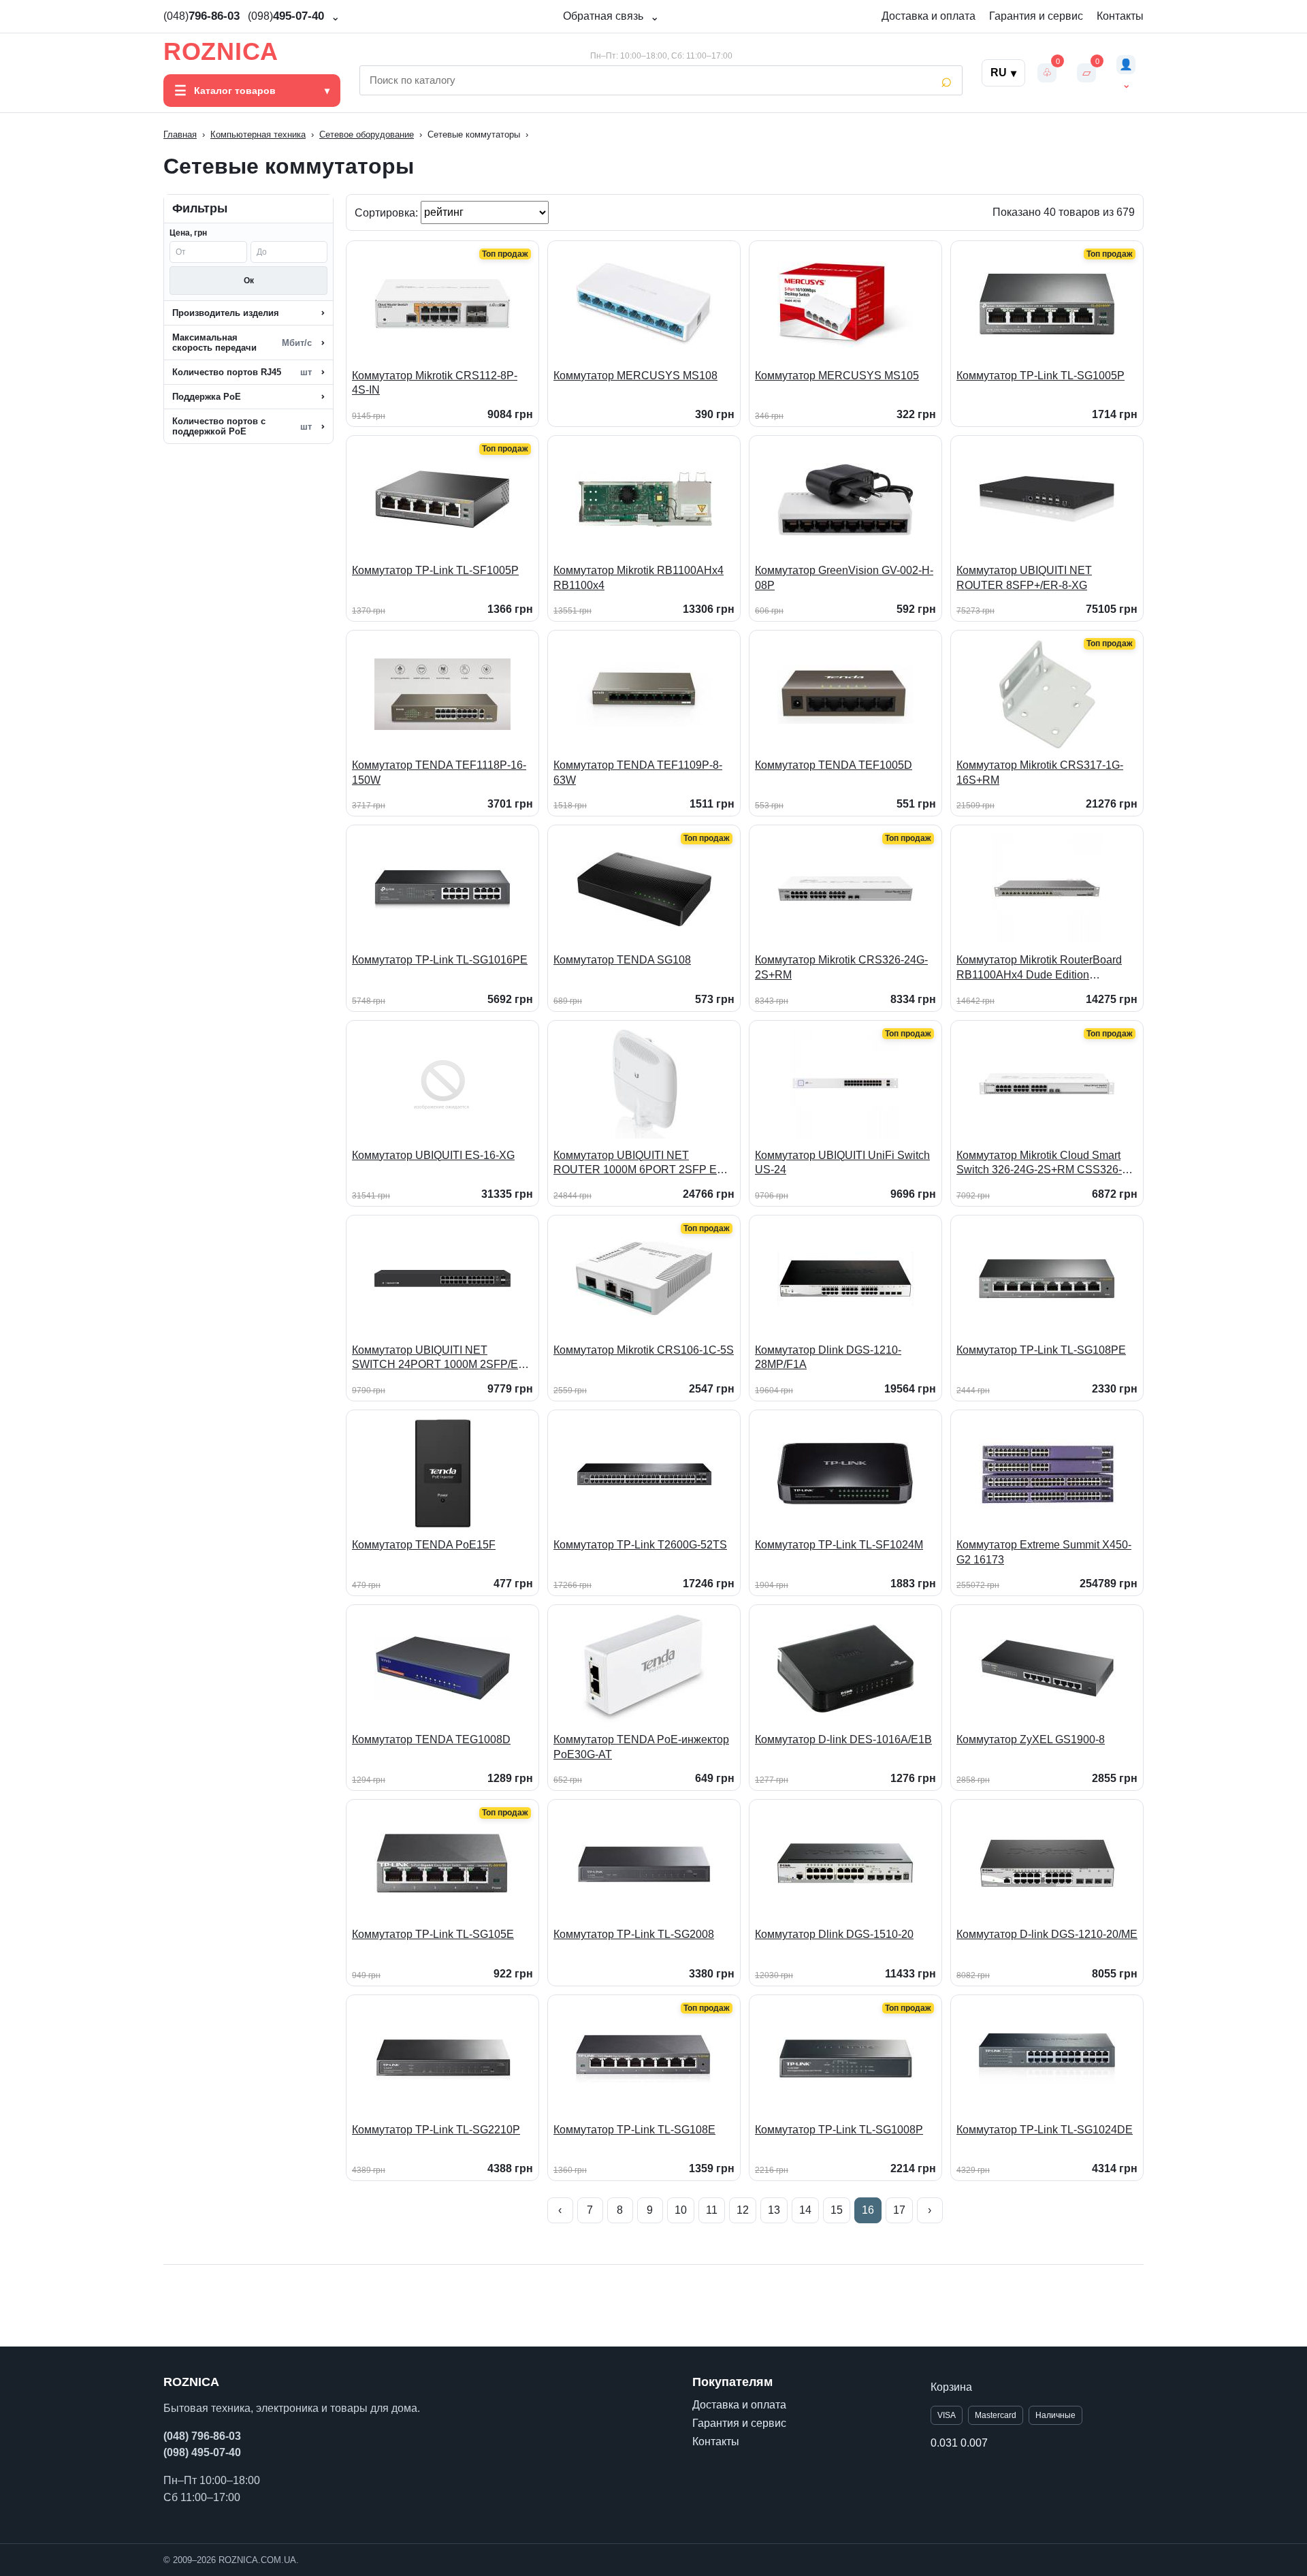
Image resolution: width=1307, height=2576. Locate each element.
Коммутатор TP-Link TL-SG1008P (839, 2130)
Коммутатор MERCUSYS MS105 (837, 376)
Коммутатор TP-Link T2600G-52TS (640, 1545)
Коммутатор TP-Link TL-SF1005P (435, 570)
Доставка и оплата (929, 16)
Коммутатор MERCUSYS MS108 (635, 376)
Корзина (951, 2387)
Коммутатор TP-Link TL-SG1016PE (440, 960)
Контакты (1120, 16)
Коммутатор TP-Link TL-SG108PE (1041, 1350)
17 (899, 2210)
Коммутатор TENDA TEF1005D (834, 765)
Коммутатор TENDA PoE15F (424, 1545)
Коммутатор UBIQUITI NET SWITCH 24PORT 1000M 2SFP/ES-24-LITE (440, 1358)
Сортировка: (388, 212)
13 (774, 2210)
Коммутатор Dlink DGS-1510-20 (834, 1934)
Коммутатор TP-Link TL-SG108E (634, 2130)
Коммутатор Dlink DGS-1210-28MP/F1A (828, 1357)
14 (805, 2210)
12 (743, 2210)
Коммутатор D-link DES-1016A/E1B (843, 1739)
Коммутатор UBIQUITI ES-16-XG (433, 1155)
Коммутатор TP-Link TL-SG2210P (436, 2130)
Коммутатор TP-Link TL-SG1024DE (1045, 2130)
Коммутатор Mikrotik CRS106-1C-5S (644, 1350)
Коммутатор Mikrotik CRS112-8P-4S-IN (435, 383)
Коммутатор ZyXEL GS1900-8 (1031, 1739)
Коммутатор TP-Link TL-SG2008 (634, 1934)
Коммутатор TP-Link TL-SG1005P (1040, 376)
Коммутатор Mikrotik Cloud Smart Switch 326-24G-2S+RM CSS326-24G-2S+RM (1039, 1163)
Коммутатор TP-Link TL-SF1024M (839, 1545)
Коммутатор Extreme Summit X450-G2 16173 (1044, 1552)
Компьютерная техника (258, 134)
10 (681, 2210)
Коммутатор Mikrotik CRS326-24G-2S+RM (841, 967)
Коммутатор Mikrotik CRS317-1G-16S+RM (1040, 773)
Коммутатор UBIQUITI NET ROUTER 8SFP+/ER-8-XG (1024, 578)
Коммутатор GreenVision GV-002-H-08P (844, 578)
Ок (249, 281)
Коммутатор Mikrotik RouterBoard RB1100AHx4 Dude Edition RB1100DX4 (1039, 968)
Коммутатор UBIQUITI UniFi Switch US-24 (842, 1163)
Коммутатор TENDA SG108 (622, 960)
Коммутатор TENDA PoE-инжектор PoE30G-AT (641, 1747)
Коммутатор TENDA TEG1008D (431, 1739)
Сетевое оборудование (367, 134)
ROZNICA (221, 52)
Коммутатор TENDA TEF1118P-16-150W (439, 773)
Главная (180, 134)
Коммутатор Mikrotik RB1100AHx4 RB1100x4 (639, 578)
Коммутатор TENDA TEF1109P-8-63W (638, 773)
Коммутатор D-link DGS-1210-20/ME (1047, 1934)
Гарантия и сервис (1036, 16)
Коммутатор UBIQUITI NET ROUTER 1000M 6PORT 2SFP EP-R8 (641, 1163)
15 (837, 2210)
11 (712, 2210)
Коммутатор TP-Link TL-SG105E (433, 1934)
